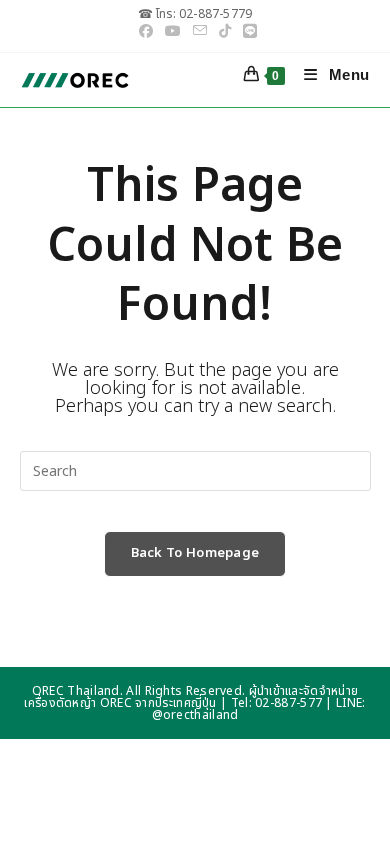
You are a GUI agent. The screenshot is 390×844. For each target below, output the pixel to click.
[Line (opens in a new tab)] (247, 32)
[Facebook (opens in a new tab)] (146, 32)
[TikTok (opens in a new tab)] (225, 32)
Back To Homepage (195, 553)
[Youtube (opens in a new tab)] (173, 32)
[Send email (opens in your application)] (200, 32)
